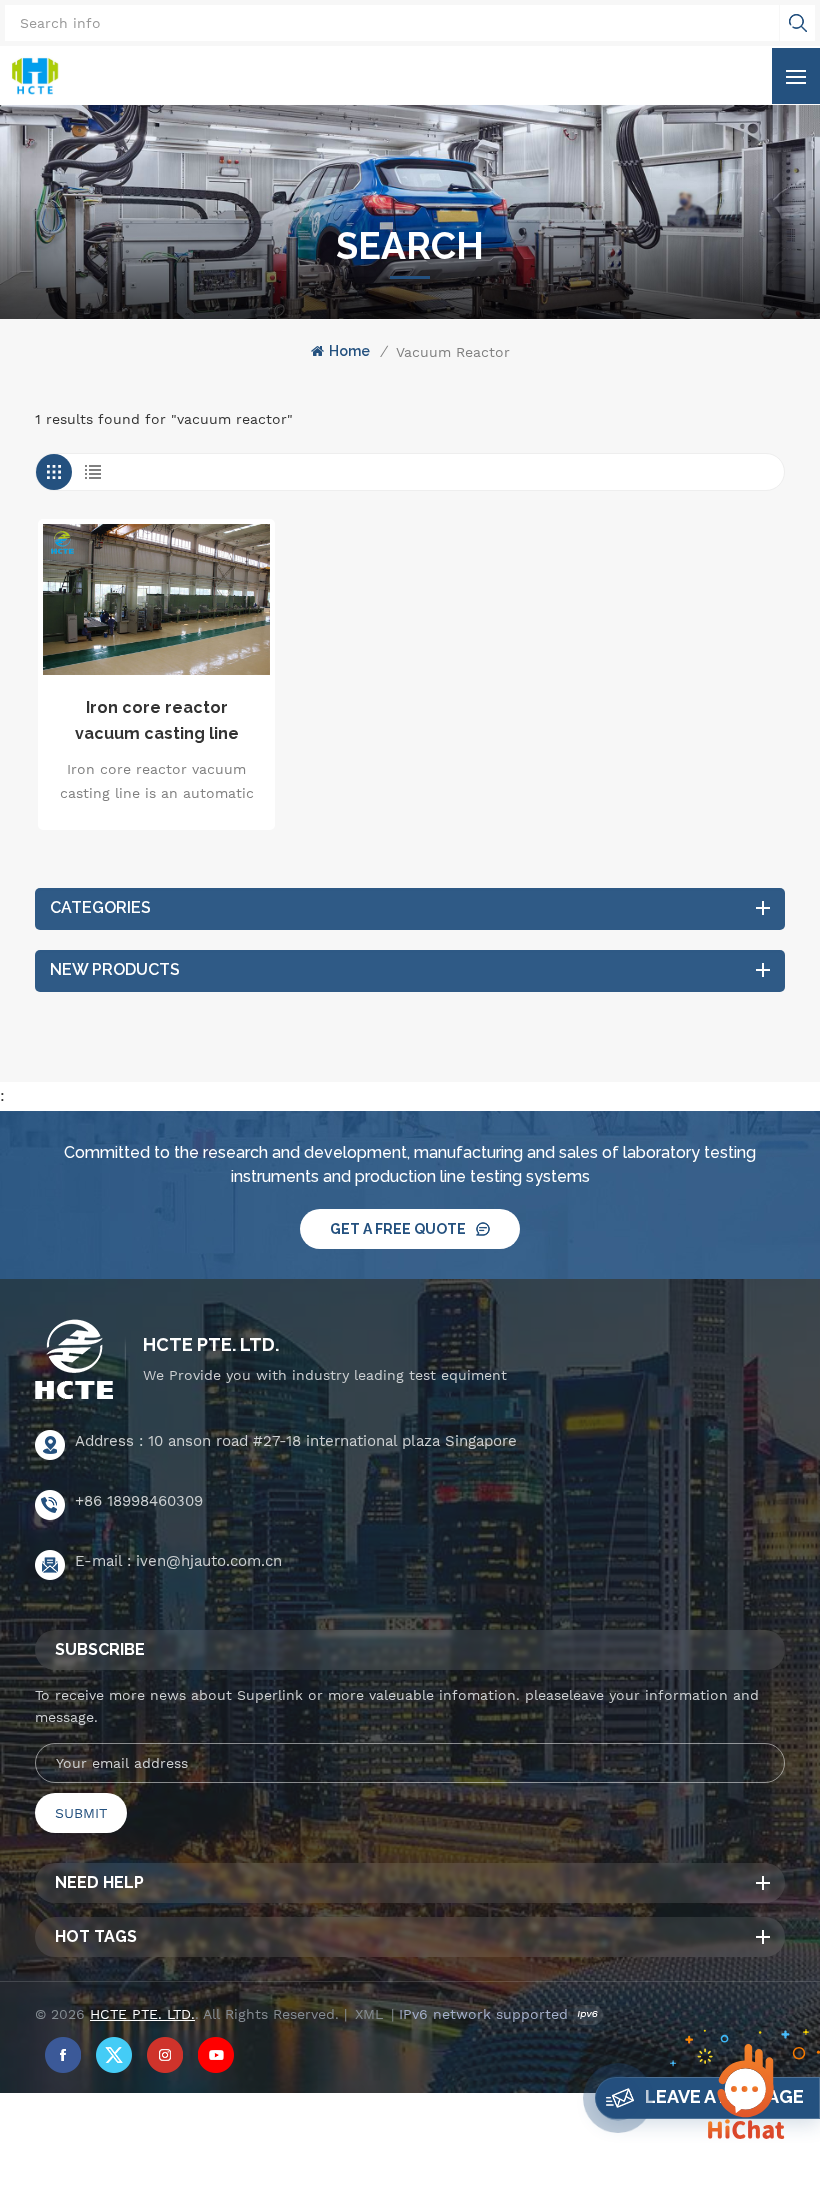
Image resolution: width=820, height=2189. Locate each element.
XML (369, 2014)
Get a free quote (398, 1229)
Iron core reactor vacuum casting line (157, 720)
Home (349, 351)
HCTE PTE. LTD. (211, 1344)
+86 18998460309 (139, 1501)
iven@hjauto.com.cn (209, 1561)
